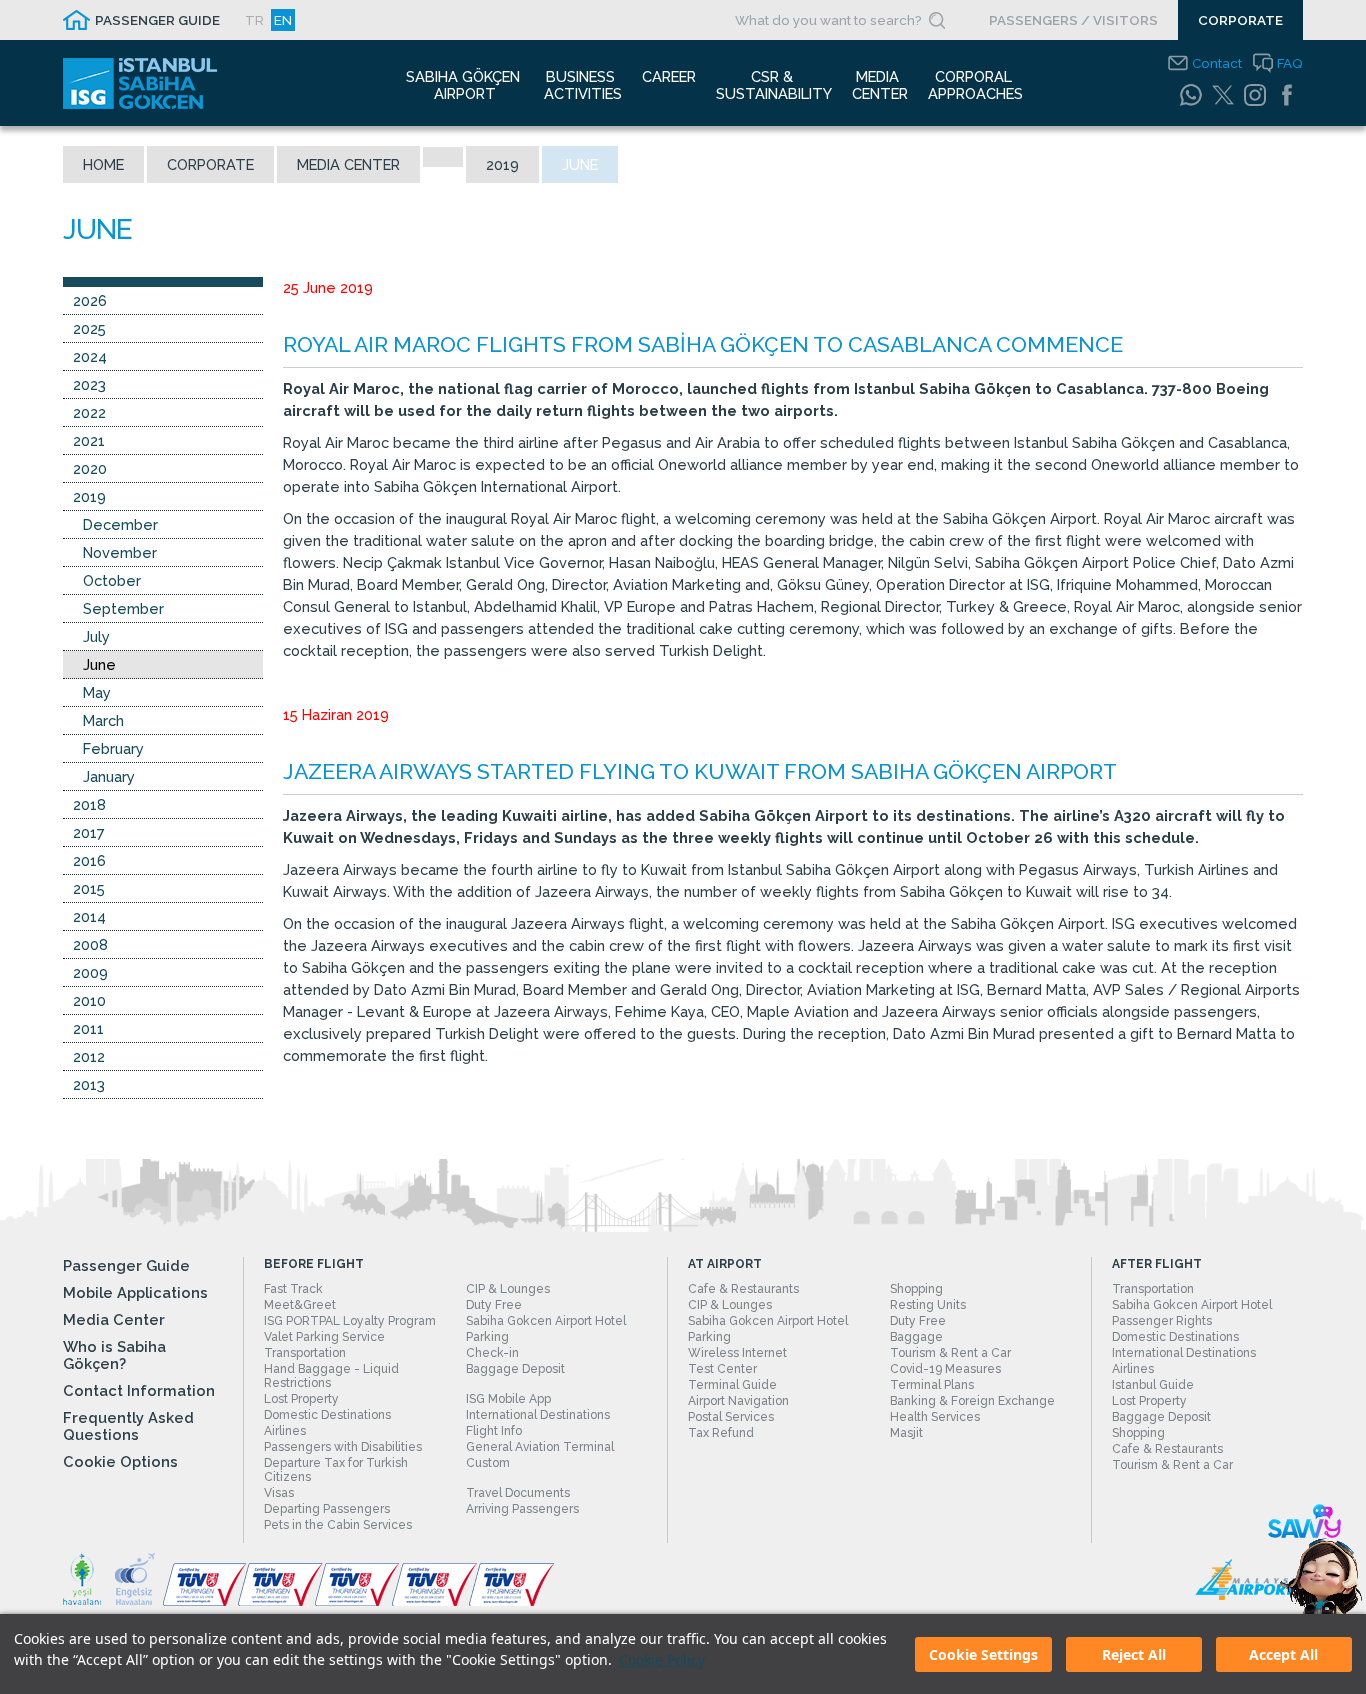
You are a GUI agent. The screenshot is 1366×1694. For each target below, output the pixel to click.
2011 (88, 1028)
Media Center (348, 164)
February (113, 748)
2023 (89, 384)
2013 (89, 1084)
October (112, 580)
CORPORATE (1240, 20)
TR (254, 20)
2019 (502, 164)
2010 (89, 1000)
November (120, 552)
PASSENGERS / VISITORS (1073, 20)
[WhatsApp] (1191, 95)
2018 (89, 804)
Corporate (210, 164)
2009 (90, 972)
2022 (89, 412)
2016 (89, 860)
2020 (90, 468)
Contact (1217, 63)
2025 (89, 328)
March (103, 720)
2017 (89, 832)
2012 (89, 1056)
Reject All (1134, 1654)
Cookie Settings (983, 1654)
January (109, 776)
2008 (90, 944)
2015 (89, 888)
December (120, 524)
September (123, 608)
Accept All (1283, 1654)
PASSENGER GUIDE (157, 20)
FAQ (1290, 63)
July (96, 636)
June (99, 664)
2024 (90, 356)
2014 (89, 916)
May (97, 692)
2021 (89, 440)
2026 (90, 300)
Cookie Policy (662, 1659)
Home (103, 164)
